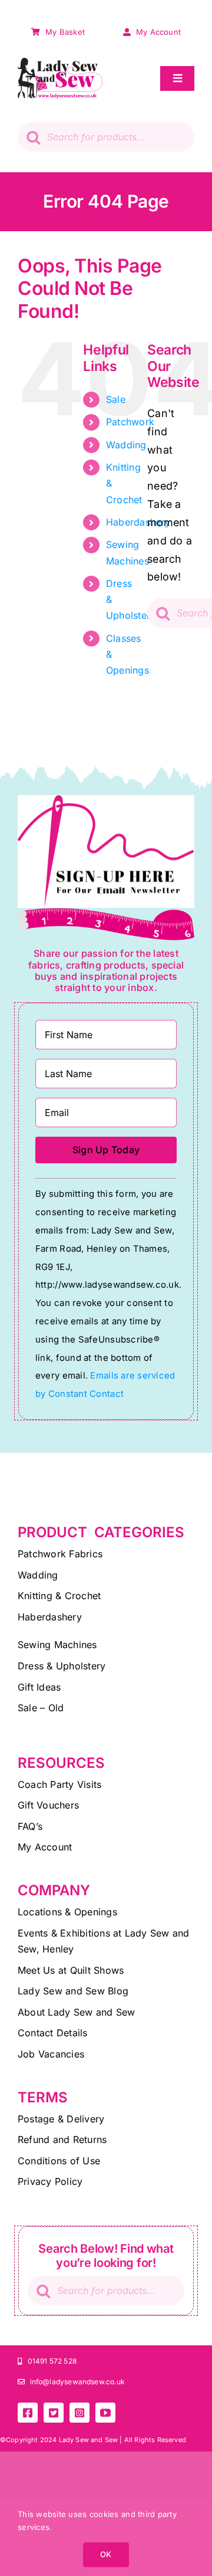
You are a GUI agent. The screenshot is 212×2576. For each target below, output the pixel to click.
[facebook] (28, 2413)
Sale (116, 399)
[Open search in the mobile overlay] (106, 137)
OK (106, 2554)
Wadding (126, 445)
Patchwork (130, 422)
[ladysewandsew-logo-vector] (60, 63)
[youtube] (105, 2413)
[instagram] (79, 2413)
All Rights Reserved (155, 2440)
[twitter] (54, 2413)
